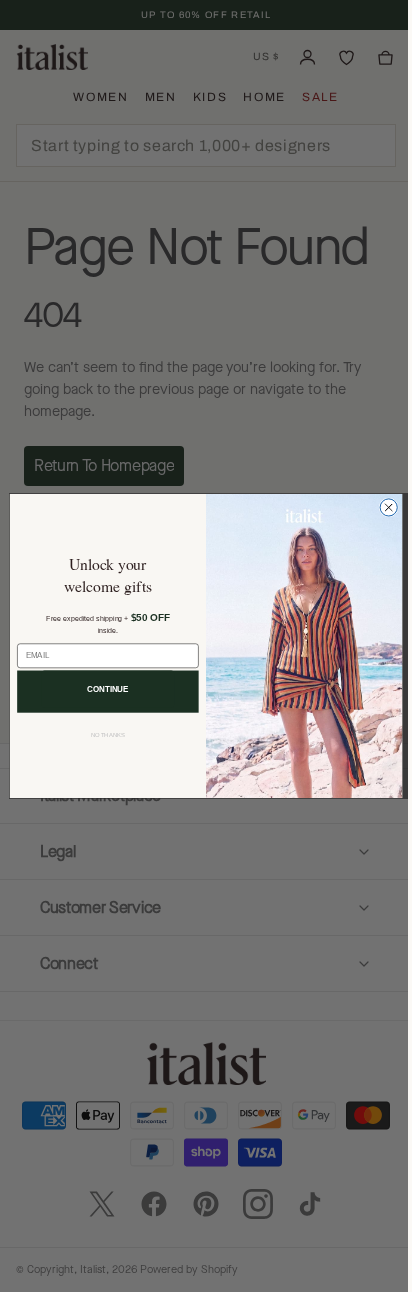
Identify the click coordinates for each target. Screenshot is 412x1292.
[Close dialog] (381, 507)
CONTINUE (101, 689)
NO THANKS (100, 735)
